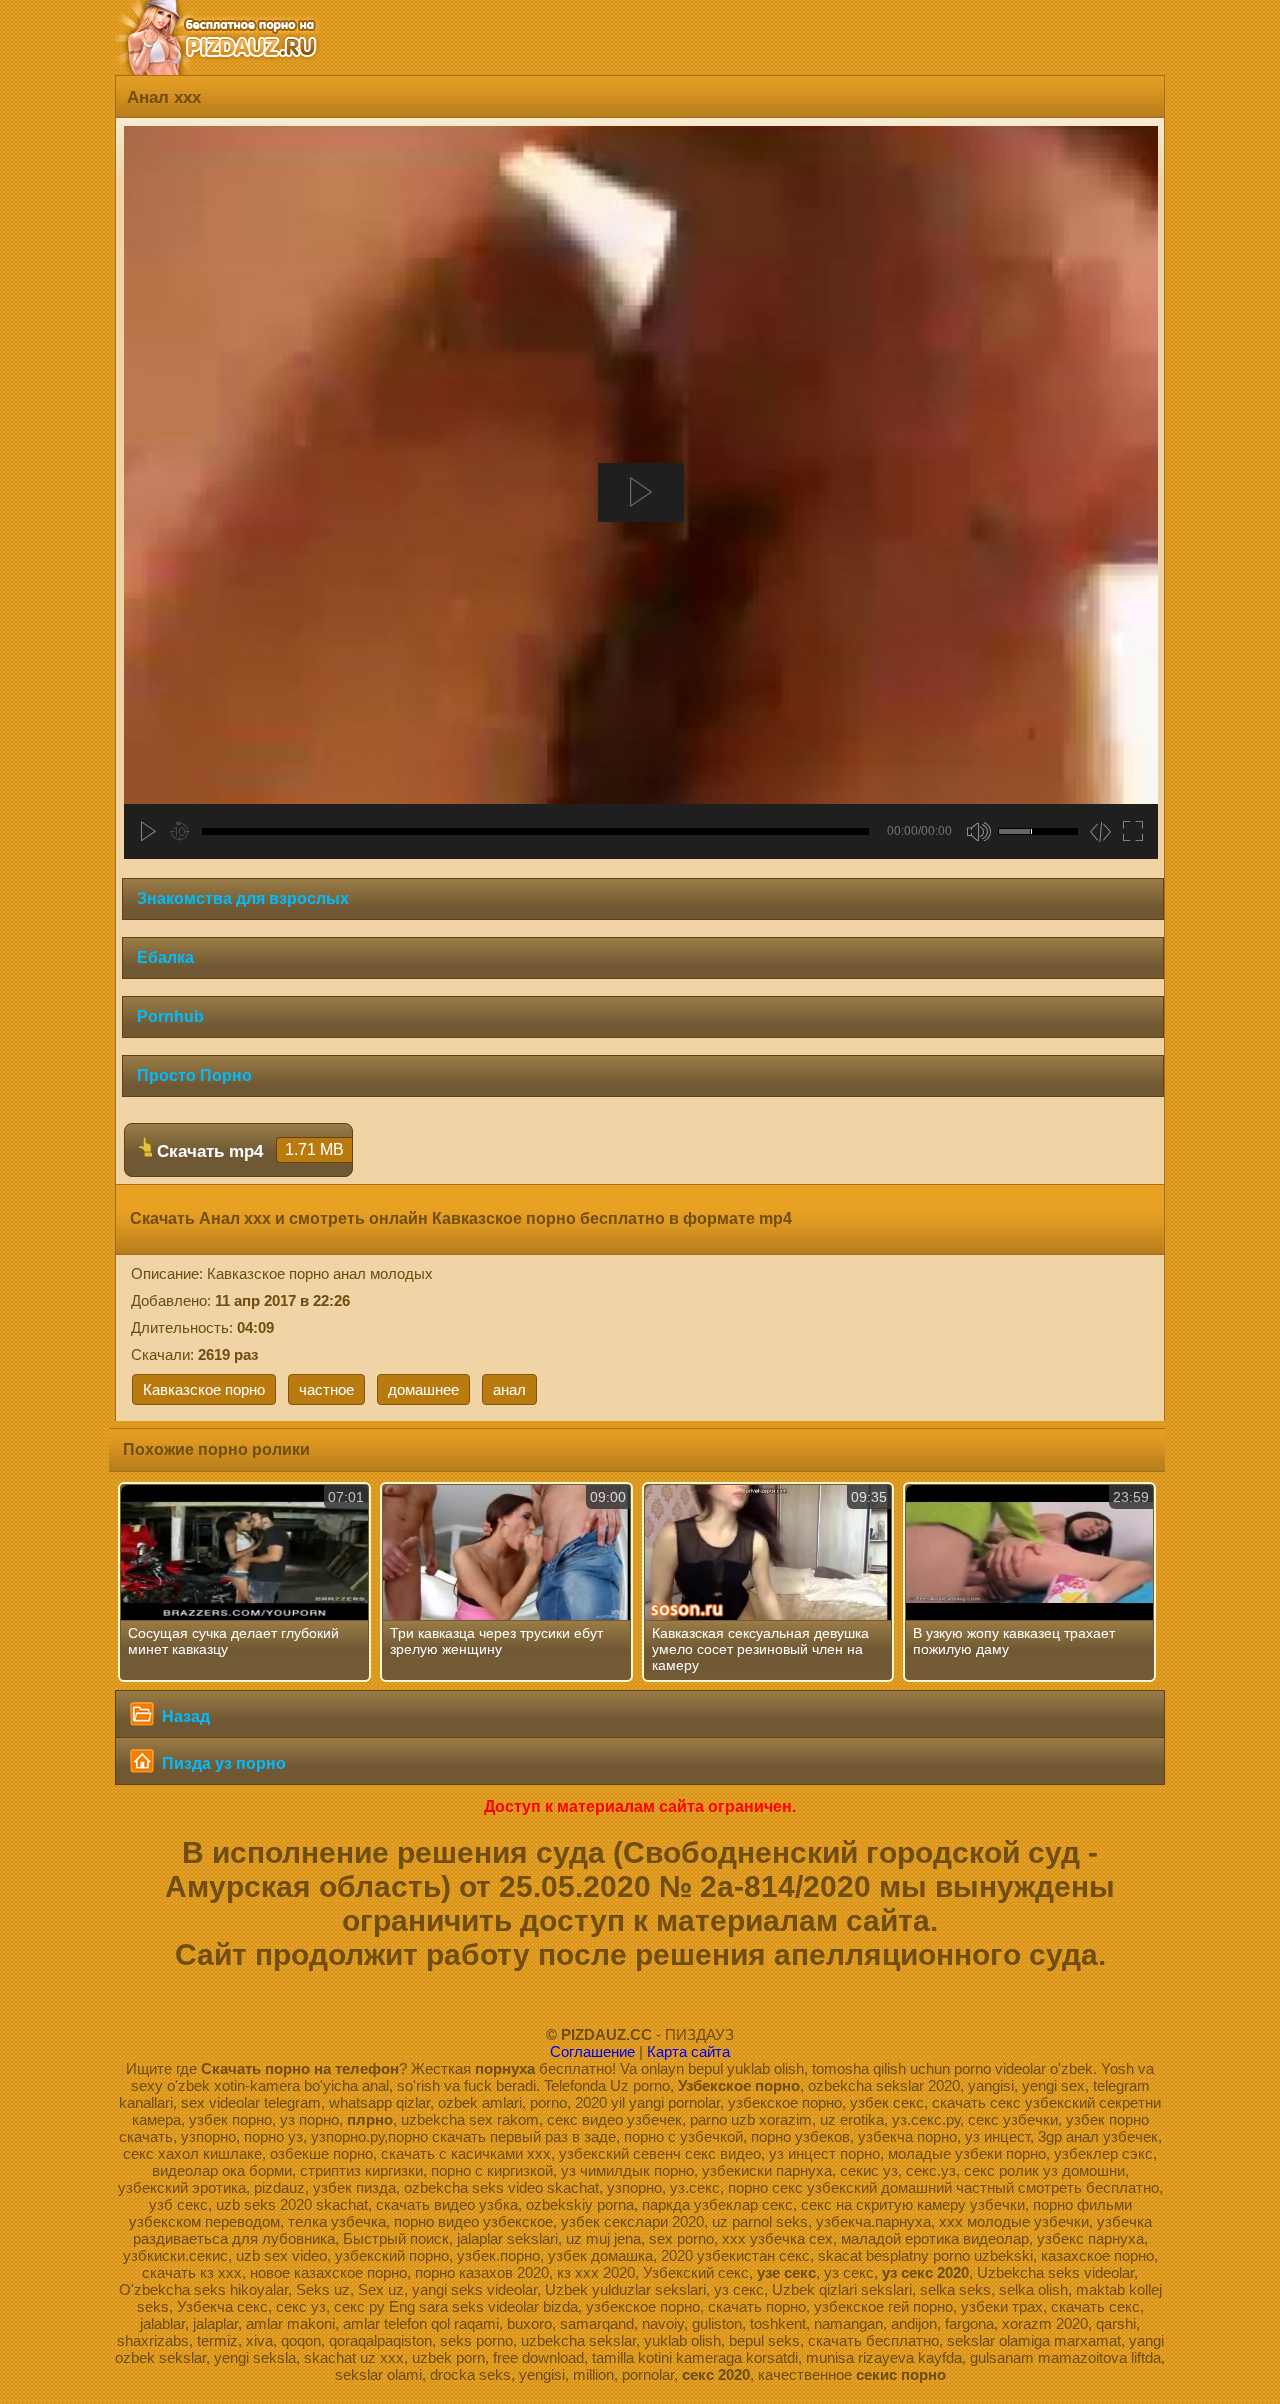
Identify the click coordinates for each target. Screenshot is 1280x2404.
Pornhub (170, 1016)
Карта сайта (688, 2051)
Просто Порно (194, 1075)
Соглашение (592, 2051)
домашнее (423, 1389)
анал (509, 1389)
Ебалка (165, 957)
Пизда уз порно (222, 1763)
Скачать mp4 (248, 1151)
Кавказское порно (204, 1389)
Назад (184, 1716)
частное (326, 1389)
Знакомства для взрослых (243, 898)
